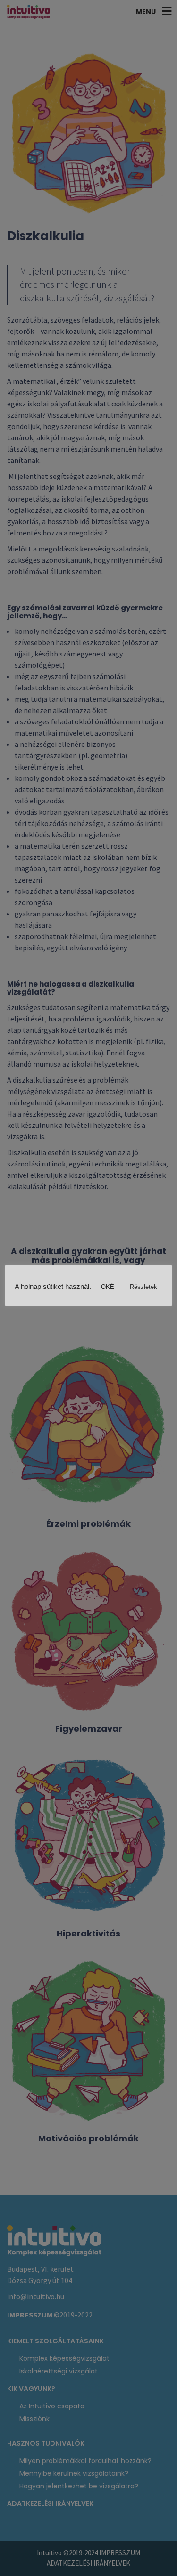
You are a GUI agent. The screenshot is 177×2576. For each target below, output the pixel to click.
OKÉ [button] (108, 1287)
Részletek (143, 1287)
